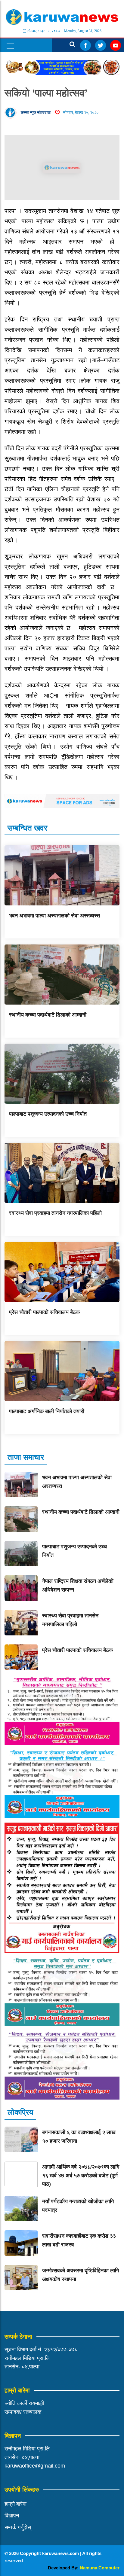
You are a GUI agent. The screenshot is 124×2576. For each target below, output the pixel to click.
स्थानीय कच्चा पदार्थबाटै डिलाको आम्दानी (48, 1015)
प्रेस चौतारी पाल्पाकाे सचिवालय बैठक (44, 1312)
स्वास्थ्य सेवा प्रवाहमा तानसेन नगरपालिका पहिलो (55, 1213)
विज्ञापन (12, 2516)
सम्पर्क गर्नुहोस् (18, 2527)
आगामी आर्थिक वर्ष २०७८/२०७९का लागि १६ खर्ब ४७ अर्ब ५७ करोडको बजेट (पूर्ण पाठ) (81, 2176)
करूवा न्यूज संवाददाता (36, 113)
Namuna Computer (100, 2568)
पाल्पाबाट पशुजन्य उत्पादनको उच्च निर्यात (48, 1114)
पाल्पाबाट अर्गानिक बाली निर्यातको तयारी (47, 1411)
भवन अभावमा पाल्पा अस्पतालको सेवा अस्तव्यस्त (54, 916)
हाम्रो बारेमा (15, 2504)
